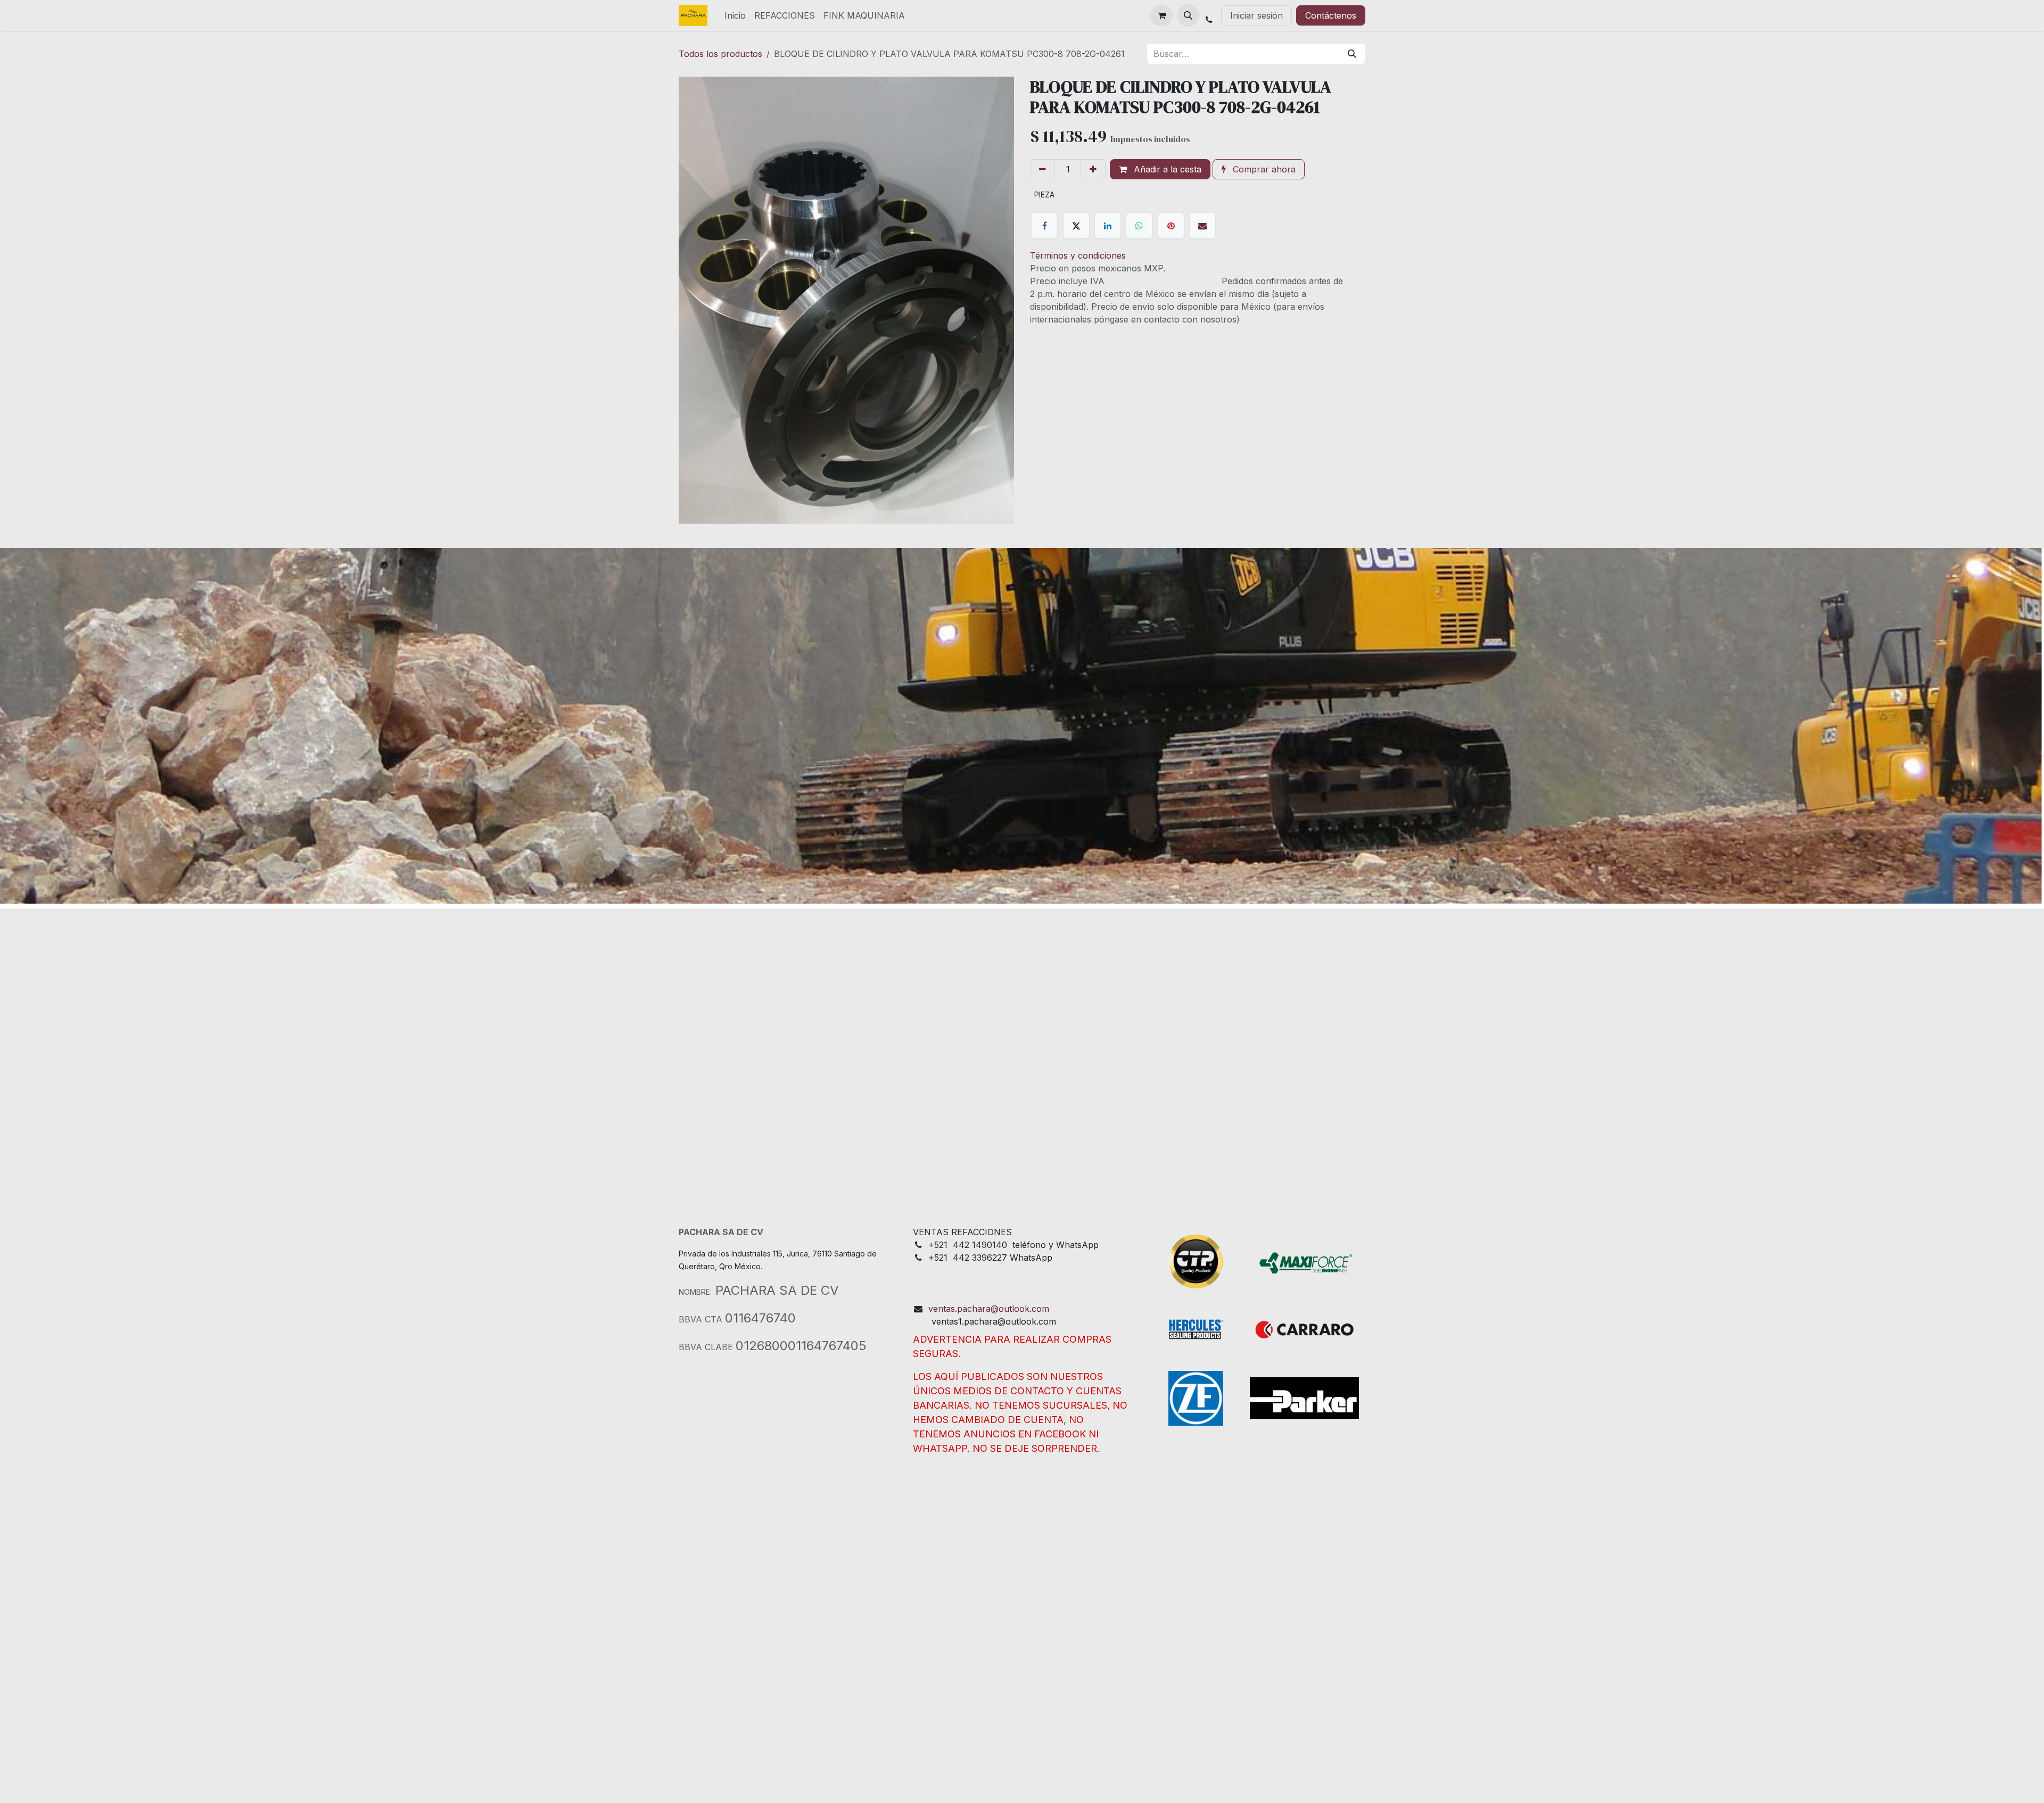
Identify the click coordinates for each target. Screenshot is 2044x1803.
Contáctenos (1331, 15)
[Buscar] (1352, 54)
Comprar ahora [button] (1263, 169)
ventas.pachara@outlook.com (989, 1309)
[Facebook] (1044, 226)
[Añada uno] (1093, 169)
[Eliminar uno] (1042, 169)
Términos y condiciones (1078, 255)
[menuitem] (735, 15)
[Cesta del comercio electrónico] (1161, 15)
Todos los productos (720, 54)
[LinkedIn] (1108, 226)
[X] (1076, 226)
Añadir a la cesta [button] (1166, 169)
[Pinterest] (1171, 226)
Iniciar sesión (1256, 15)
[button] (1188, 15)
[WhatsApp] (1139, 226)
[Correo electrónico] (1202, 226)
